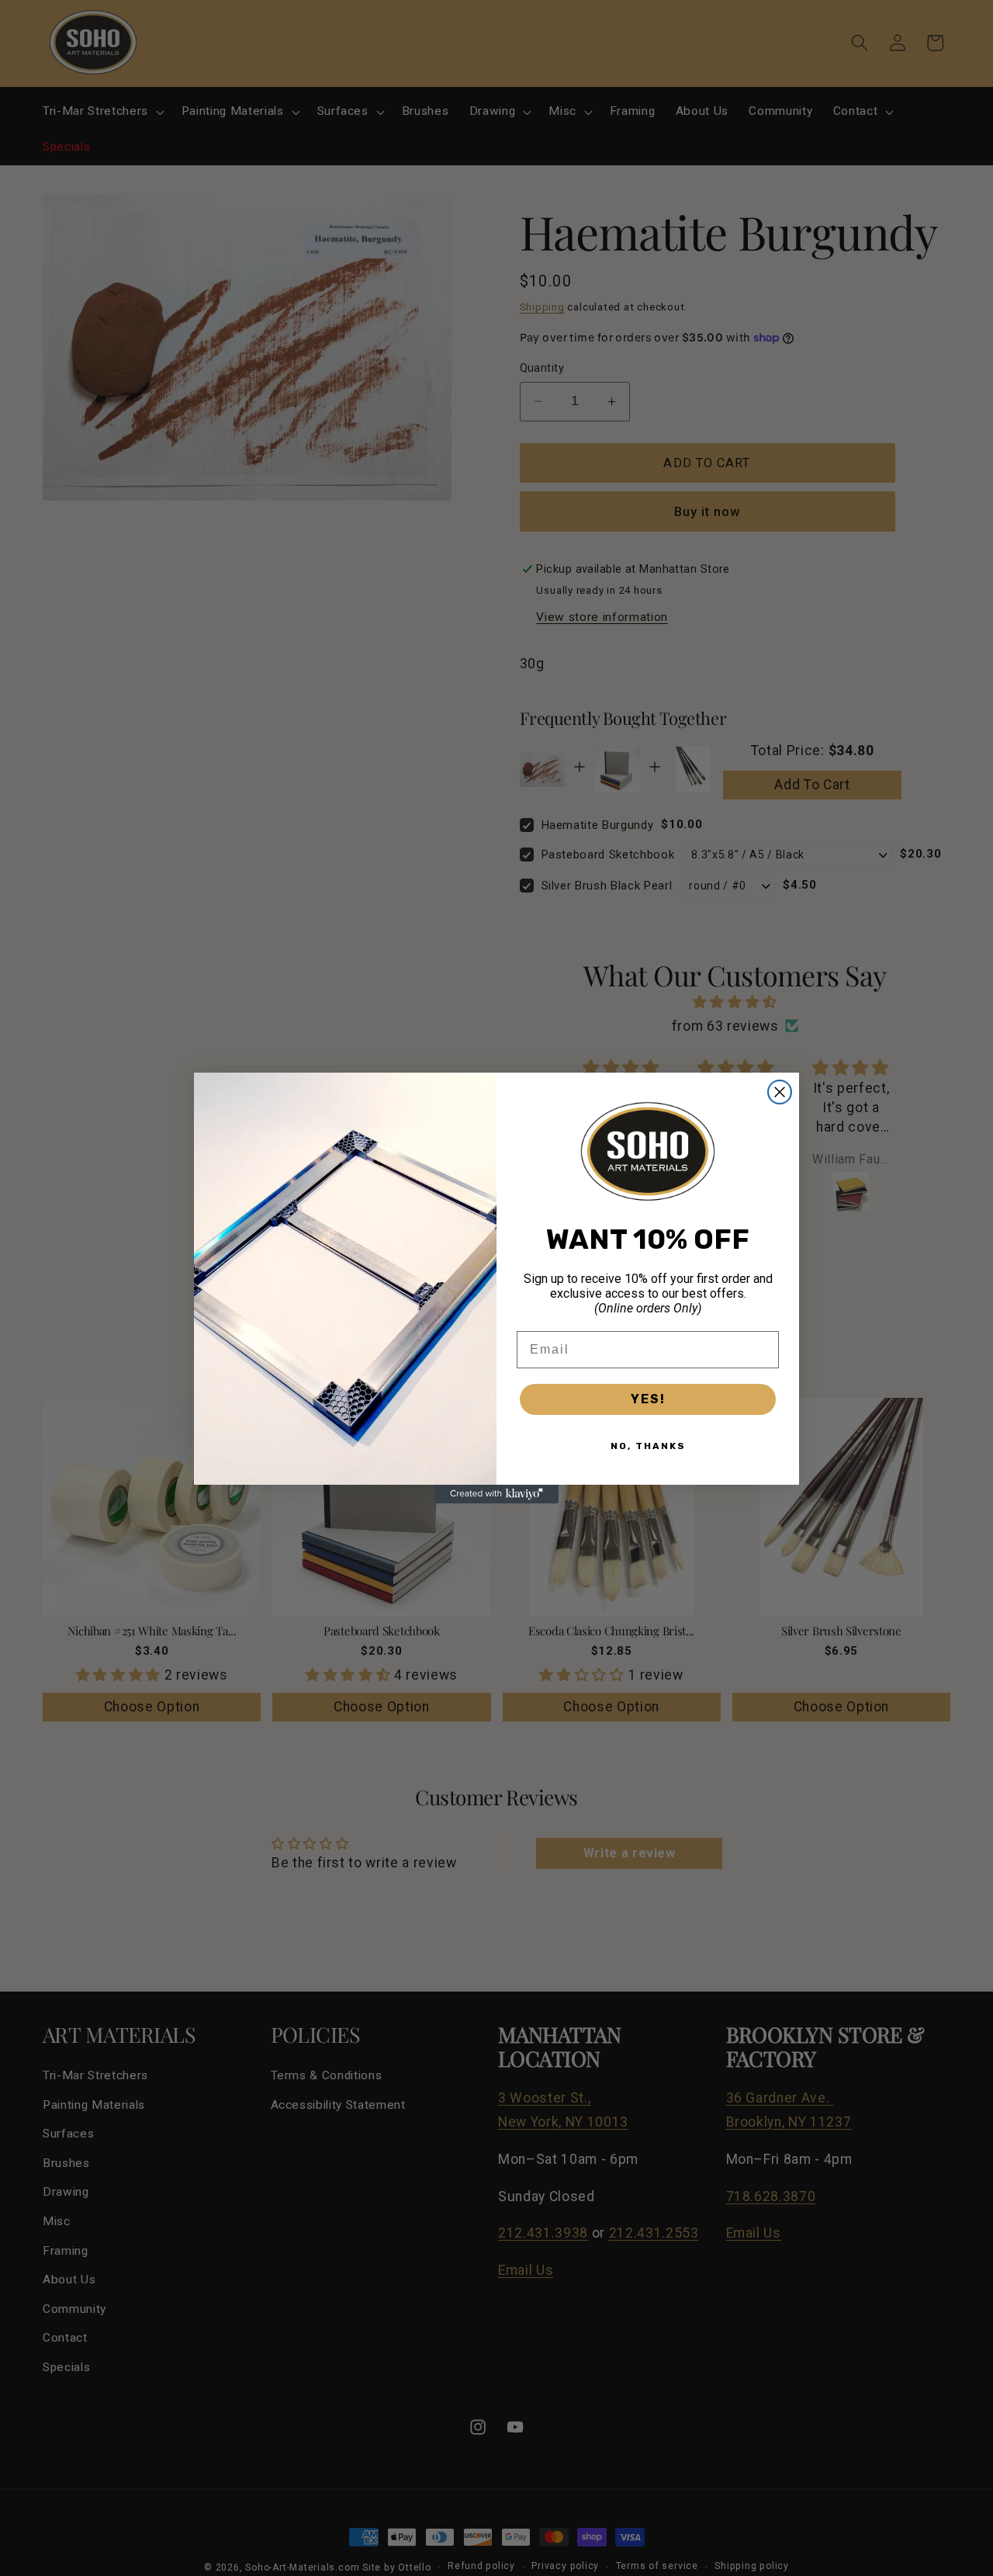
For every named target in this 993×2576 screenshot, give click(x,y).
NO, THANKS (648, 1446)
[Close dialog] (780, 1092)
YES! (648, 1399)
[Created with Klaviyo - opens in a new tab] (496, 1494)
